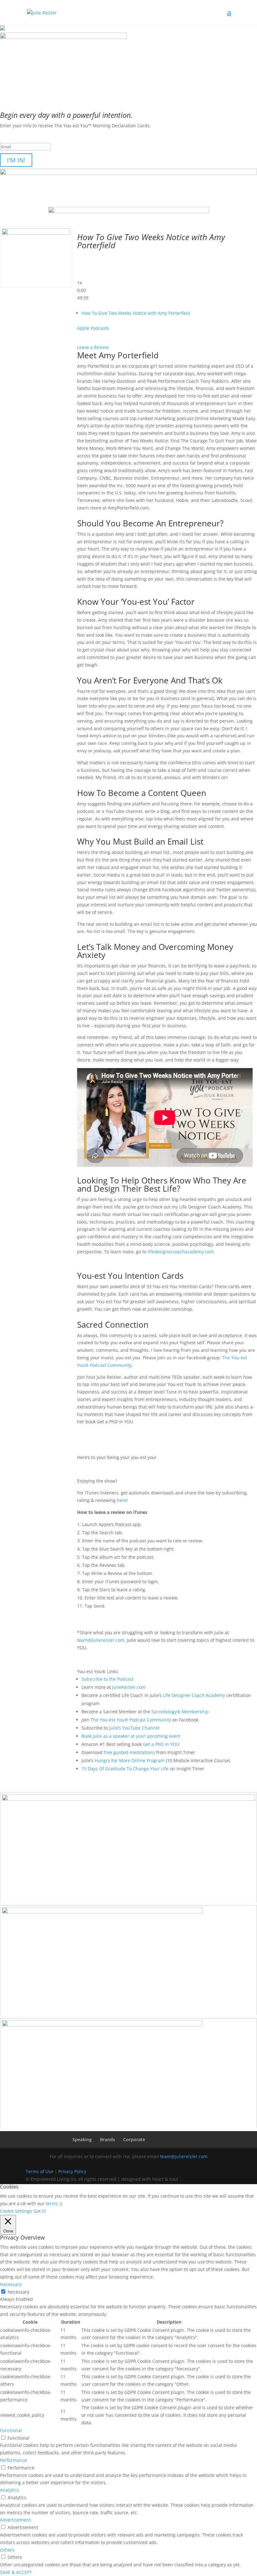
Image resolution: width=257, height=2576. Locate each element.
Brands (108, 2139)
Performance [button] (13, 2460)
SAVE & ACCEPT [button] (16, 2572)
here (122, 1500)
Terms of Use (39, 2171)
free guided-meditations (129, 1752)
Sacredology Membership (180, 1712)
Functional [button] (11, 2430)
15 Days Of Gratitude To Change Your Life (125, 1769)
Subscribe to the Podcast (108, 1679)
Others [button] (7, 2550)
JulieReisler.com (129, 1687)
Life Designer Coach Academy (194, 1695)
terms (52, 2203)
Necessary (18, 2292)
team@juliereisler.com (101, 1640)
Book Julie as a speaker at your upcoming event (131, 1736)
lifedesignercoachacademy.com (181, 1252)
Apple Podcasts (93, 328)
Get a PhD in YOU (161, 1744)
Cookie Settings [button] (16, 2211)
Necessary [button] (11, 2284)
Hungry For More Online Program (130, 1760)
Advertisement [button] (15, 2520)
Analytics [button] (9, 2490)
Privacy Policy (72, 2171)
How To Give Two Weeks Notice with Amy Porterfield (136, 313)
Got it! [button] (40, 2211)
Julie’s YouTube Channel (134, 1728)
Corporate (134, 2139)
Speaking (82, 2139)
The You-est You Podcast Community (131, 1720)
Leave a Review (93, 347)
